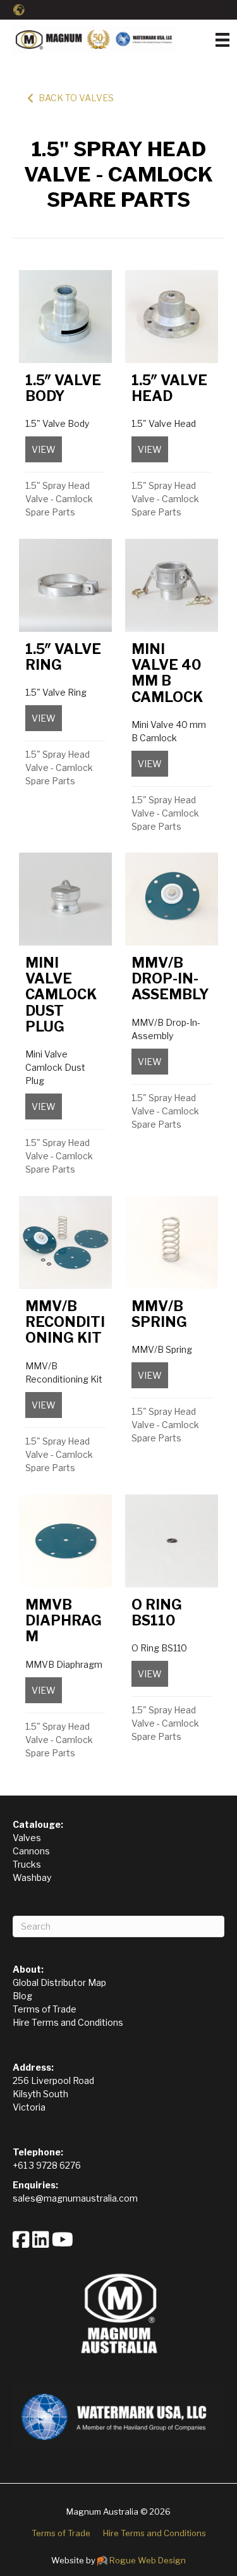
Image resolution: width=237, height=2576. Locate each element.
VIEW (47, 449)
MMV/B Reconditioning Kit (65, 1322)
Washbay (32, 1877)
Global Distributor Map (59, 1982)
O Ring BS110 (157, 1612)
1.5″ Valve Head (169, 388)
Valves (27, 1838)
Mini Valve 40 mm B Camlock (167, 673)
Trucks (27, 1864)
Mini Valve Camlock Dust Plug (61, 995)
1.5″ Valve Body (63, 388)
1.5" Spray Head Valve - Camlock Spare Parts (59, 499)
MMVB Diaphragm (64, 1621)
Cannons (31, 1851)
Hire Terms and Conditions (68, 2022)
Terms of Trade (45, 2009)
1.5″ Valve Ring (63, 657)
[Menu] (222, 40)
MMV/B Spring (159, 1314)
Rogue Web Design (148, 2560)
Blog (22, 1996)
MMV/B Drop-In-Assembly (170, 979)
